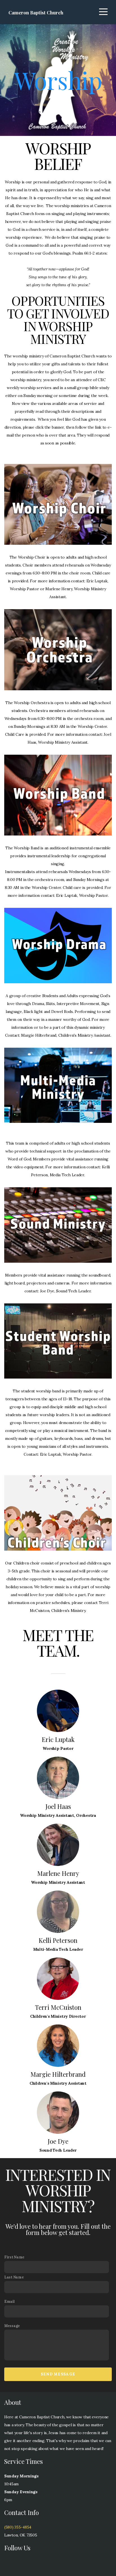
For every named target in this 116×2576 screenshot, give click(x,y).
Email (9, 2301)
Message (12, 2326)
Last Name (14, 2277)
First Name (14, 2257)
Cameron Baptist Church (36, 12)
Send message (58, 2374)
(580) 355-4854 (18, 2527)
